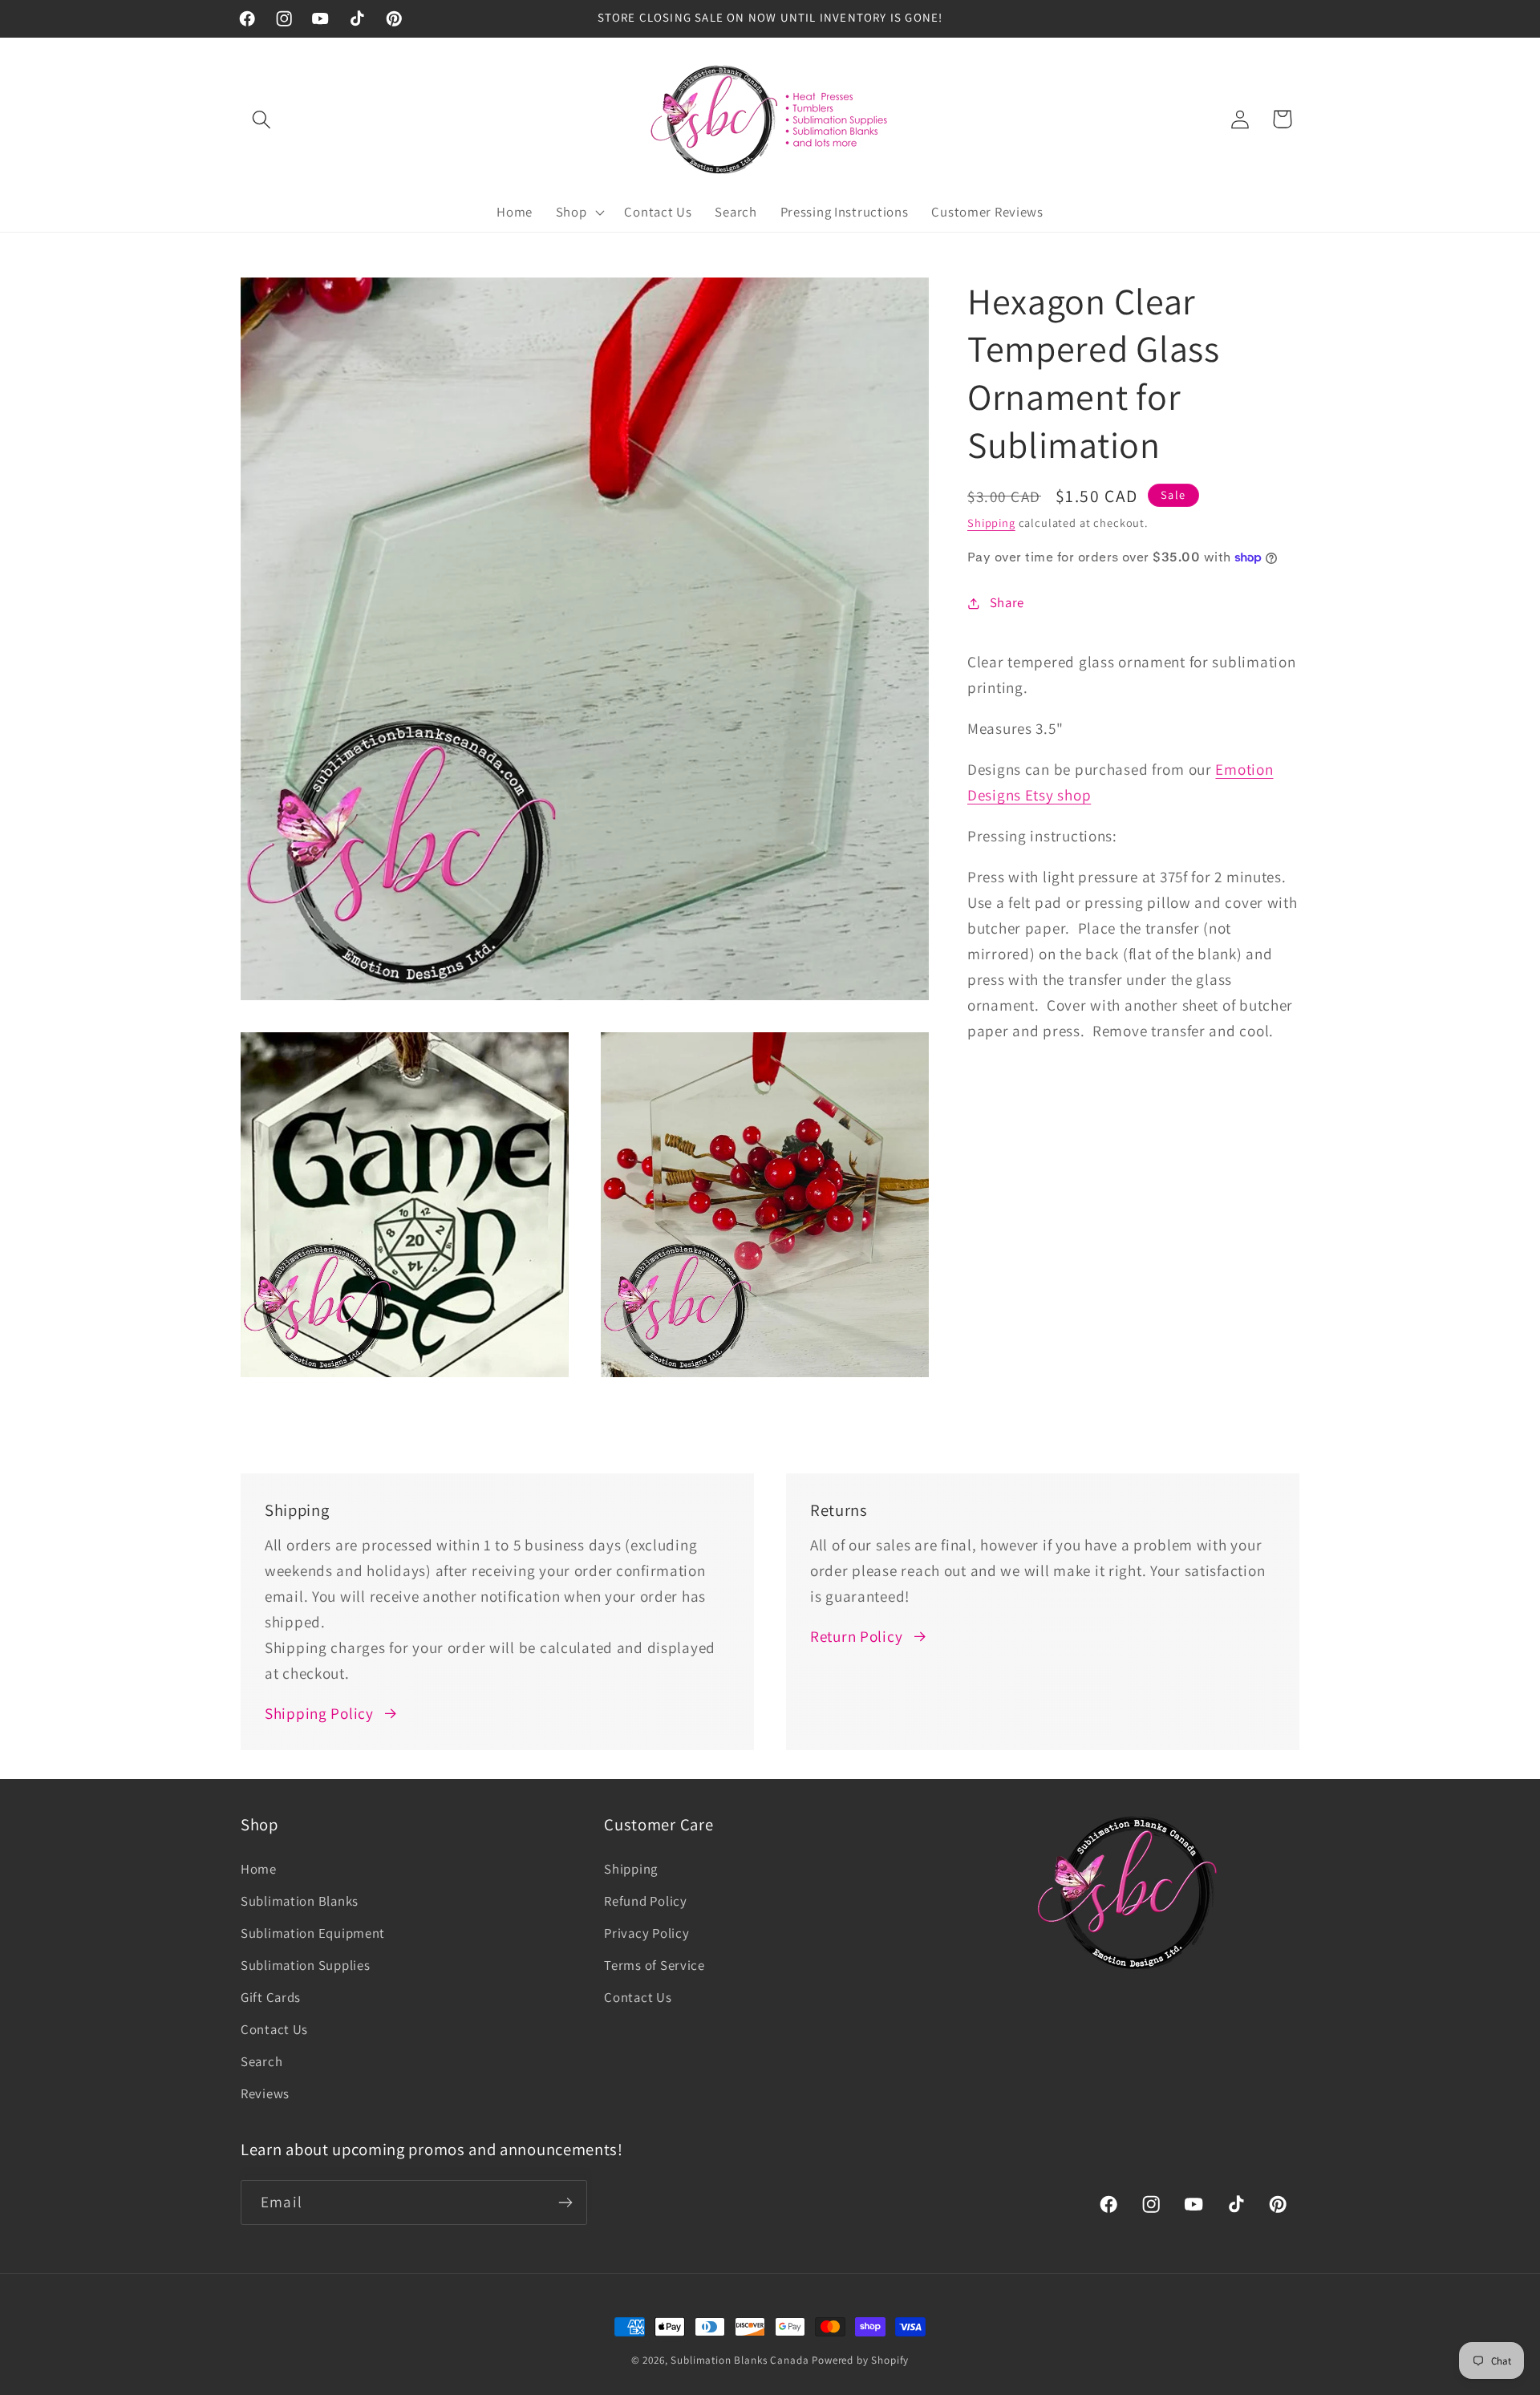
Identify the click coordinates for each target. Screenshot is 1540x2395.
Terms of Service (654, 1965)
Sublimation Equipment (313, 1933)
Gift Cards (271, 1997)
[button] (262, 119)
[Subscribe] (565, 2203)
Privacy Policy (646, 1933)
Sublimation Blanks (300, 1901)
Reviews (265, 2093)
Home (259, 1869)
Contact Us (274, 2029)
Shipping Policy (319, 1713)
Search (261, 2061)
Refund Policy (645, 1901)
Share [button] (1007, 603)
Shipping (991, 523)
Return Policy (856, 1636)
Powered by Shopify (860, 2360)
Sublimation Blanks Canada (741, 2360)
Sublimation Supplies (305, 1965)
